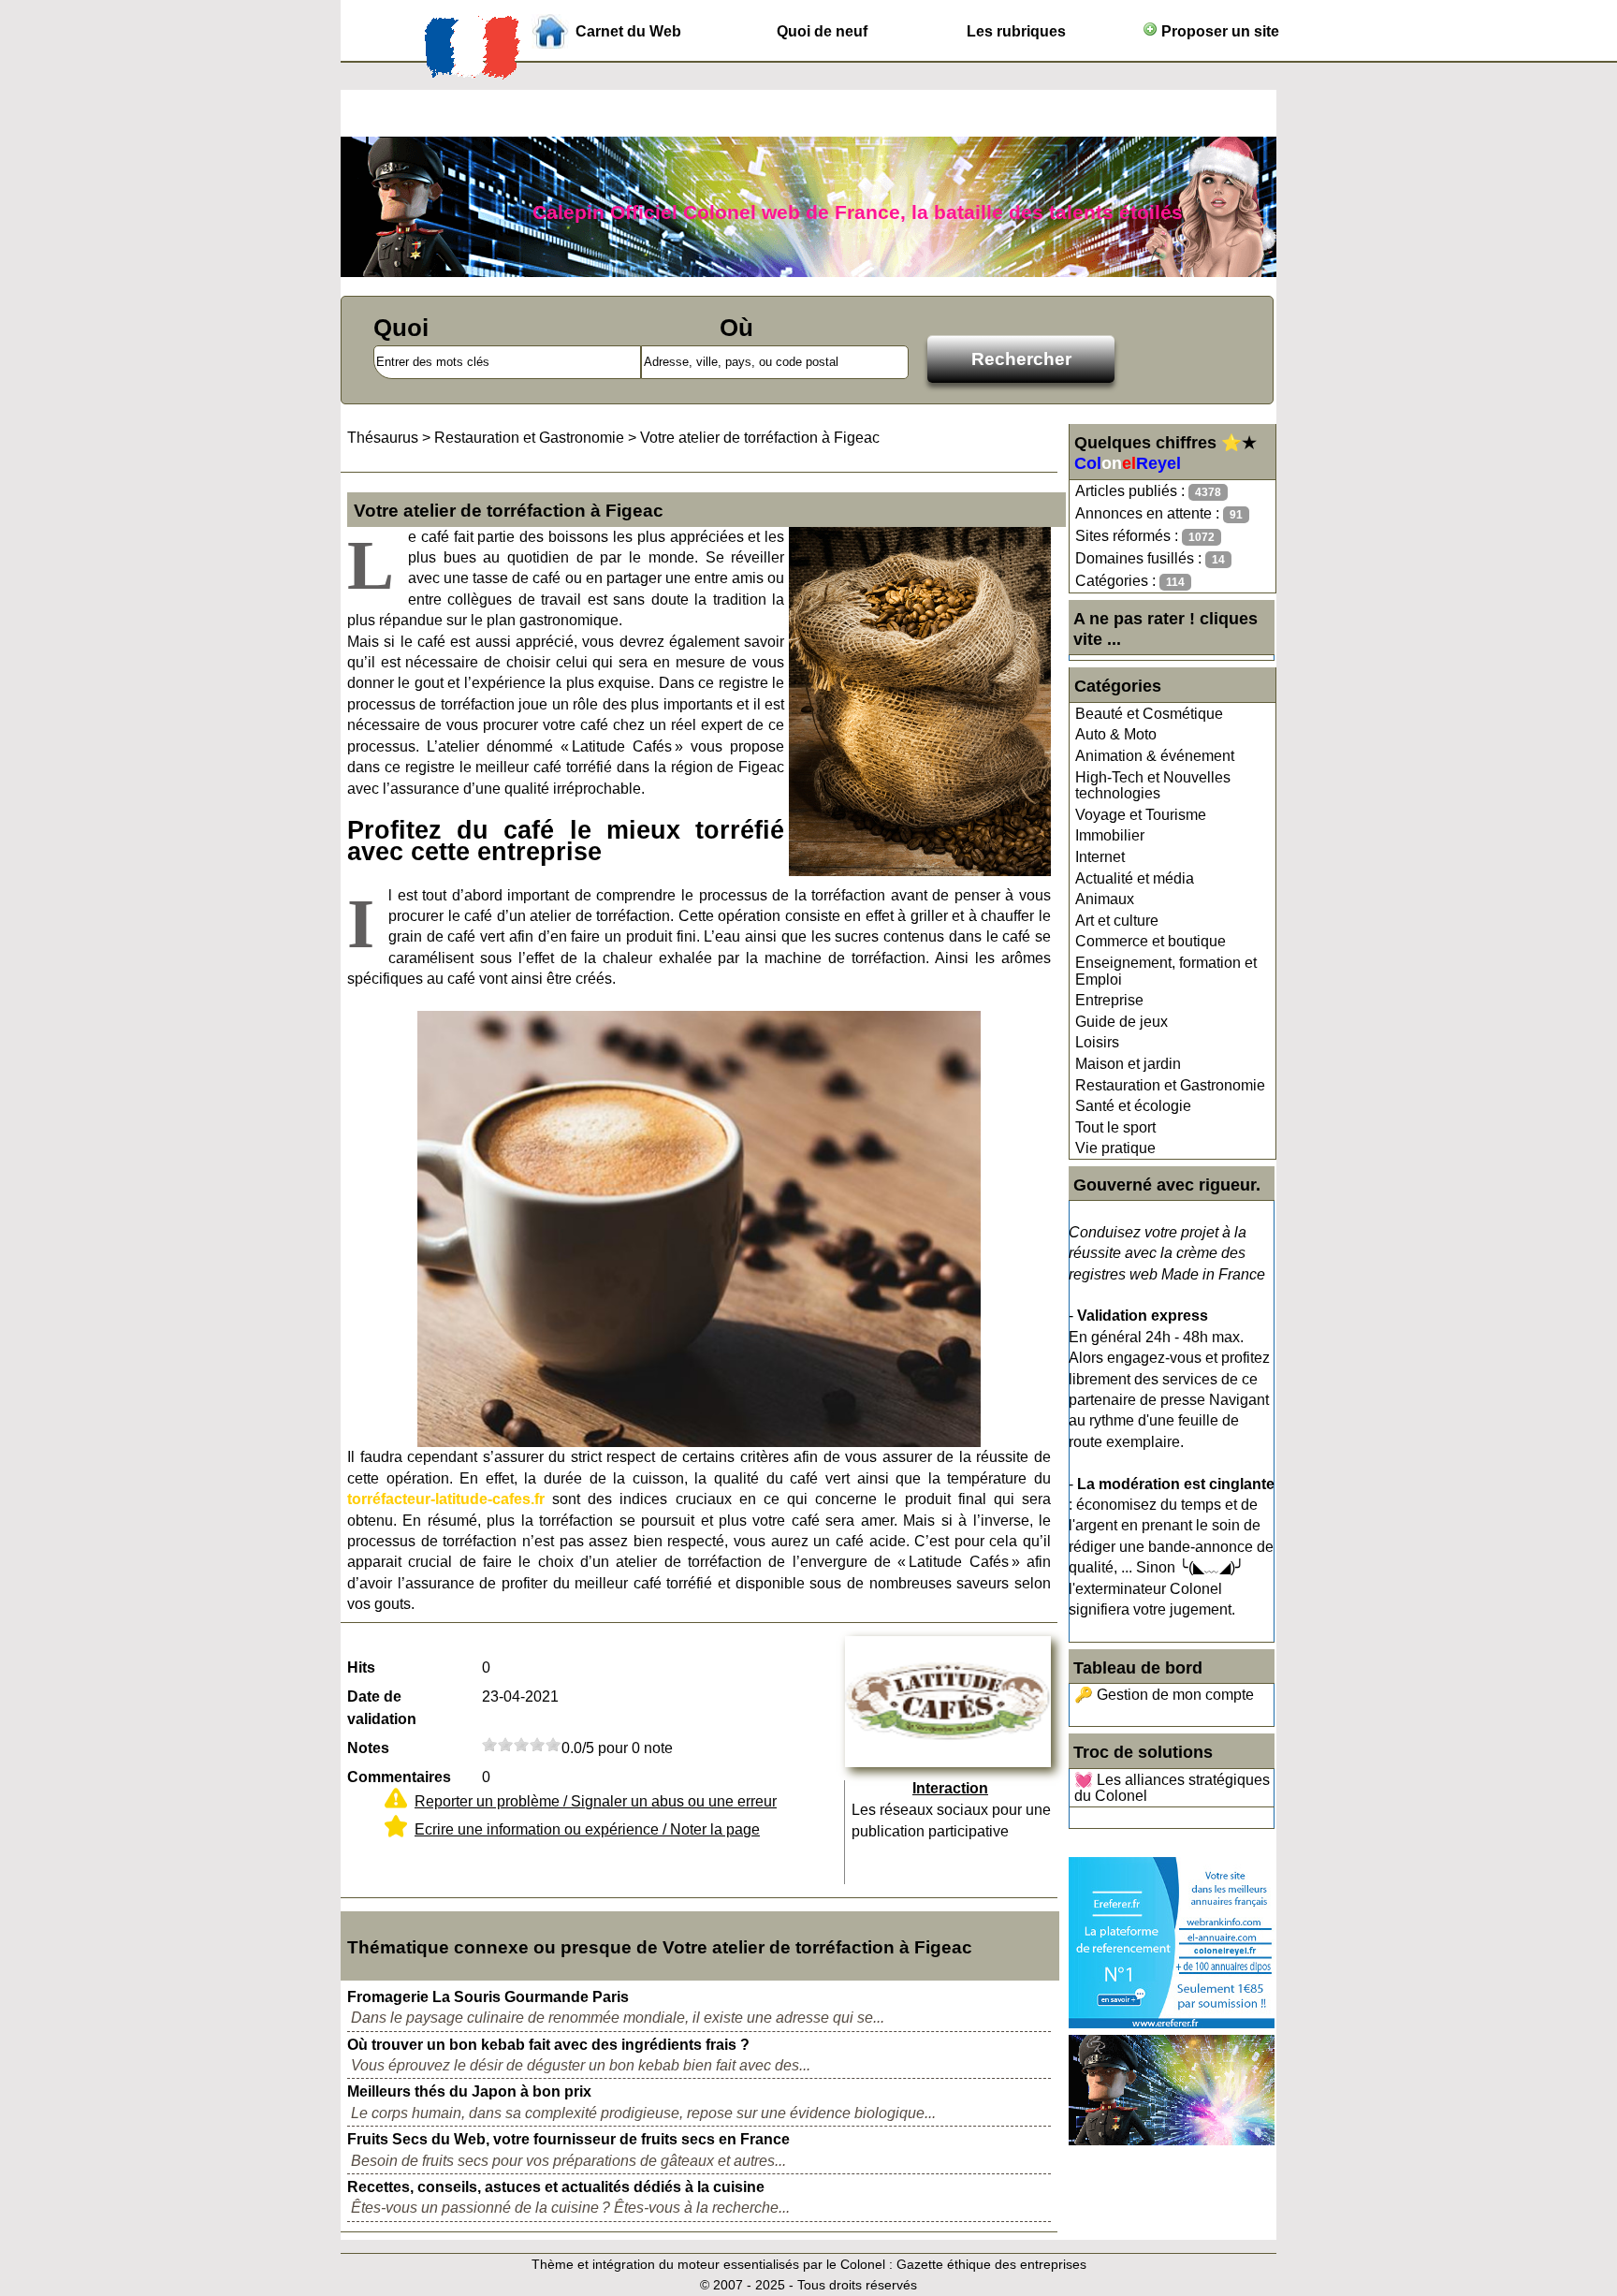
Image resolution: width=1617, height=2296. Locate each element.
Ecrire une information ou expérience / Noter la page (587, 1829)
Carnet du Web (628, 31)
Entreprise (1109, 1000)
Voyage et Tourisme (1141, 815)
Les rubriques (1016, 31)
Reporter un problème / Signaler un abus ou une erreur (596, 1801)
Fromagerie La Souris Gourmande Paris (488, 1997)
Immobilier (1110, 835)
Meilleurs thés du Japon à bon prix (469, 2091)
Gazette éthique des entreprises (991, 2264)
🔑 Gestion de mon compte (1164, 1695)
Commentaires (399, 1777)
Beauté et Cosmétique (1149, 714)
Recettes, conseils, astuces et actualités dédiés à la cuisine (556, 2187)
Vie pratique (1115, 1148)
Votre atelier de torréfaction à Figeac (760, 438)
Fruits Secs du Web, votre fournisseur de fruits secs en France (568, 2139)
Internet (1100, 857)
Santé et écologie (1133, 1106)
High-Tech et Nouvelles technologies (1153, 786)
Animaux (1105, 899)
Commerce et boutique (1151, 941)
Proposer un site (1218, 31)
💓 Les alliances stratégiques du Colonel (1172, 1788)
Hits (361, 1667)
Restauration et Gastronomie (1170, 1085)
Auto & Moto (1116, 734)
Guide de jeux (1122, 1022)
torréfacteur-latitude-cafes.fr (446, 1499)
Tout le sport (1115, 1127)
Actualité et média (1135, 878)
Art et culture (1117, 921)
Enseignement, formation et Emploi (1166, 971)
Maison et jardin (1128, 1064)
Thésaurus (383, 438)
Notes (368, 1748)
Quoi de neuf (822, 31)
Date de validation (382, 1708)
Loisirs (1097, 1042)
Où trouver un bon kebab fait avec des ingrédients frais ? (548, 2045)
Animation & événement (1155, 756)
